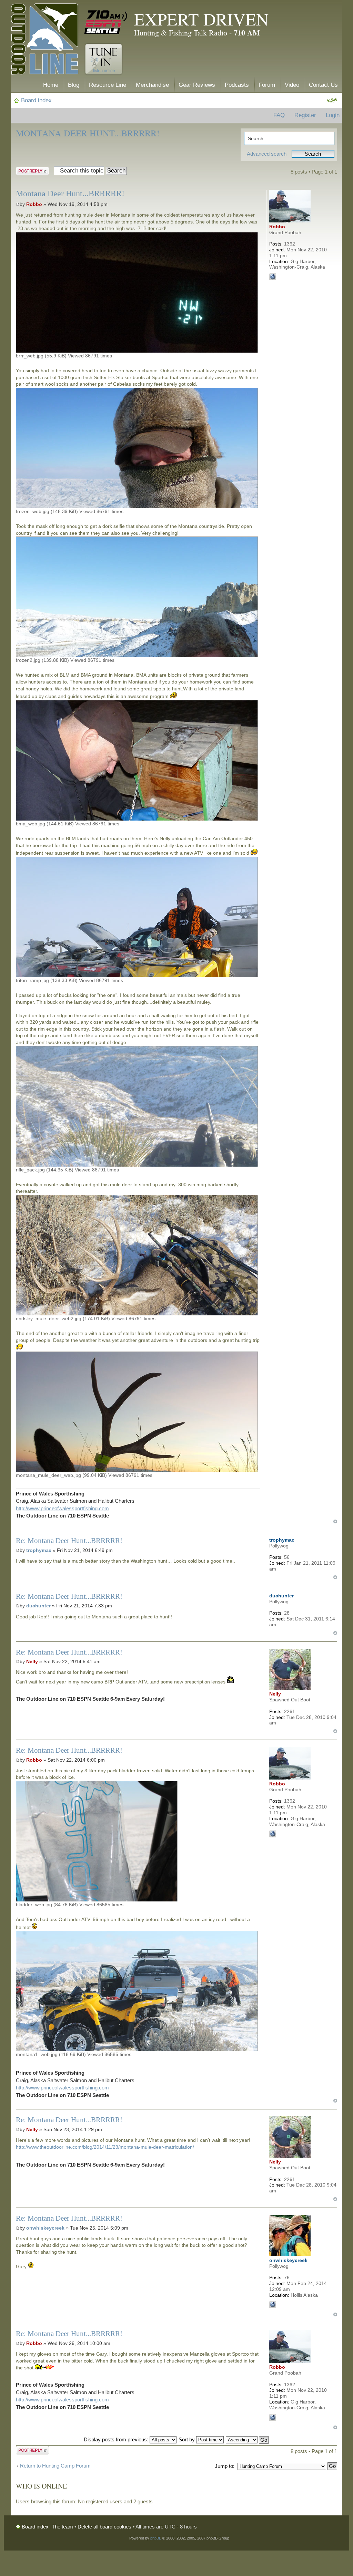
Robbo (34, 204)
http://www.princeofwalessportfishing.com (62, 1508)
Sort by (187, 2439)
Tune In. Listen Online (104, 59)
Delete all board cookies (104, 2527)
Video (292, 85)
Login (333, 115)
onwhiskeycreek (45, 2228)
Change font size (332, 101)
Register (305, 115)
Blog (74, 85)
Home (51, 85)
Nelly (32, 1661)
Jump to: (225, 2466)
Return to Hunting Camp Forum (55, 2466)
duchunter (38, 1606)
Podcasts (237, 85)
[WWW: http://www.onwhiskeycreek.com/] (273, 2305)
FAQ (279, 115)
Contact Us (323, 85)
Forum (267, 85)
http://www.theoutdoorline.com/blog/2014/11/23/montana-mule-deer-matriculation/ (105, 2147)
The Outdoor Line (45, 40)
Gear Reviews (197, 85)
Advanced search (267, 154)
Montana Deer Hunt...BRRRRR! (88, 133)
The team (62, 2527)
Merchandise (152, 85)
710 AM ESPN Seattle (106, 22)
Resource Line (108, 85)
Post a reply (29, 170)
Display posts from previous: (117, 2439)
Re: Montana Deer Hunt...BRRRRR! (69, 1541)
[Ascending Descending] (248, 2439)
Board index (36, 100)
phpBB (156, 2538)
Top (335, 1521)
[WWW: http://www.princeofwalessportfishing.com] (273, 277)
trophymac (39, 1550)
